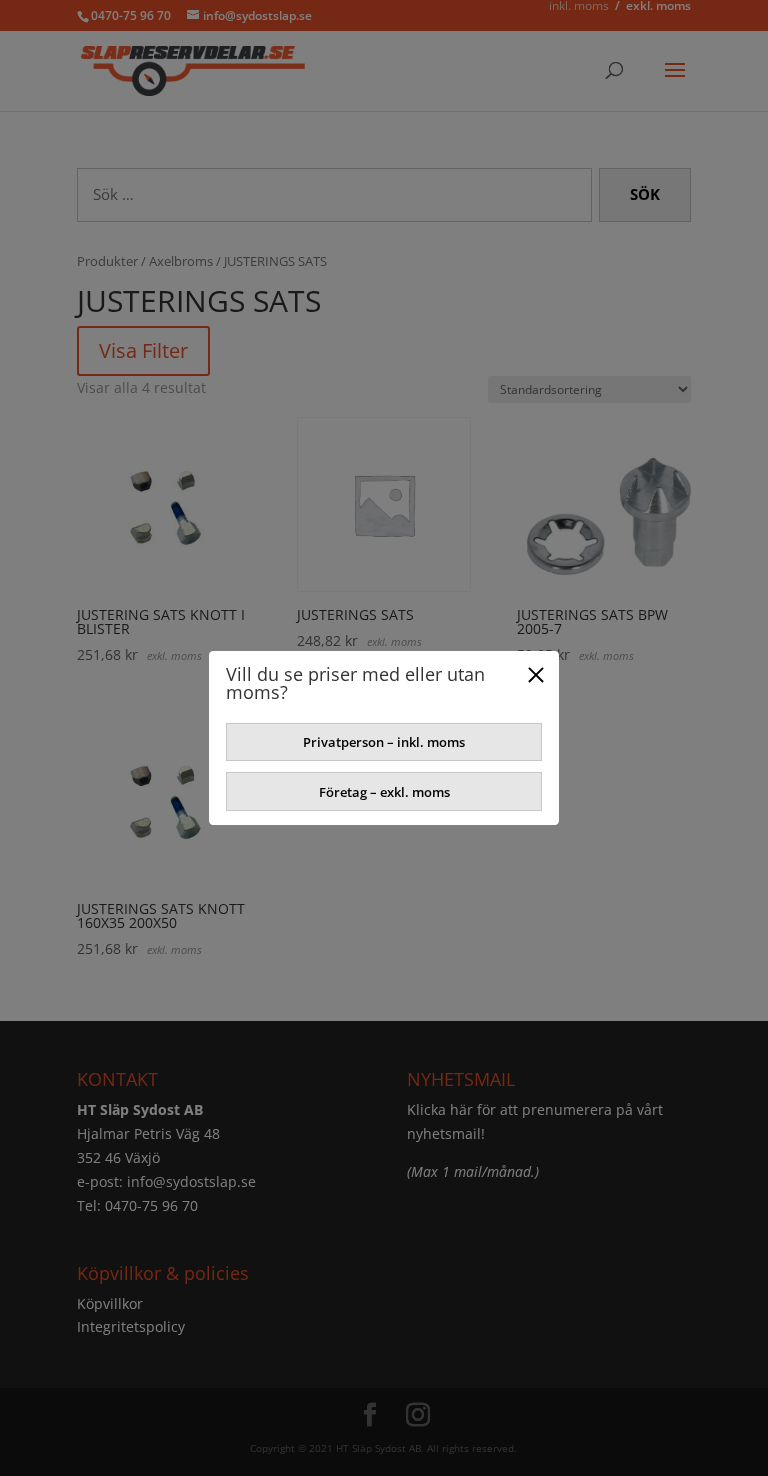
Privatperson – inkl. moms (384, 742)
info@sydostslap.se (191, 1181)
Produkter (107, 261)
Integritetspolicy (131, 1326)
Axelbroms (181, 261)
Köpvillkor (110, 1303)
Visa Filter (143, 350)
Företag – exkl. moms (384, 792)
